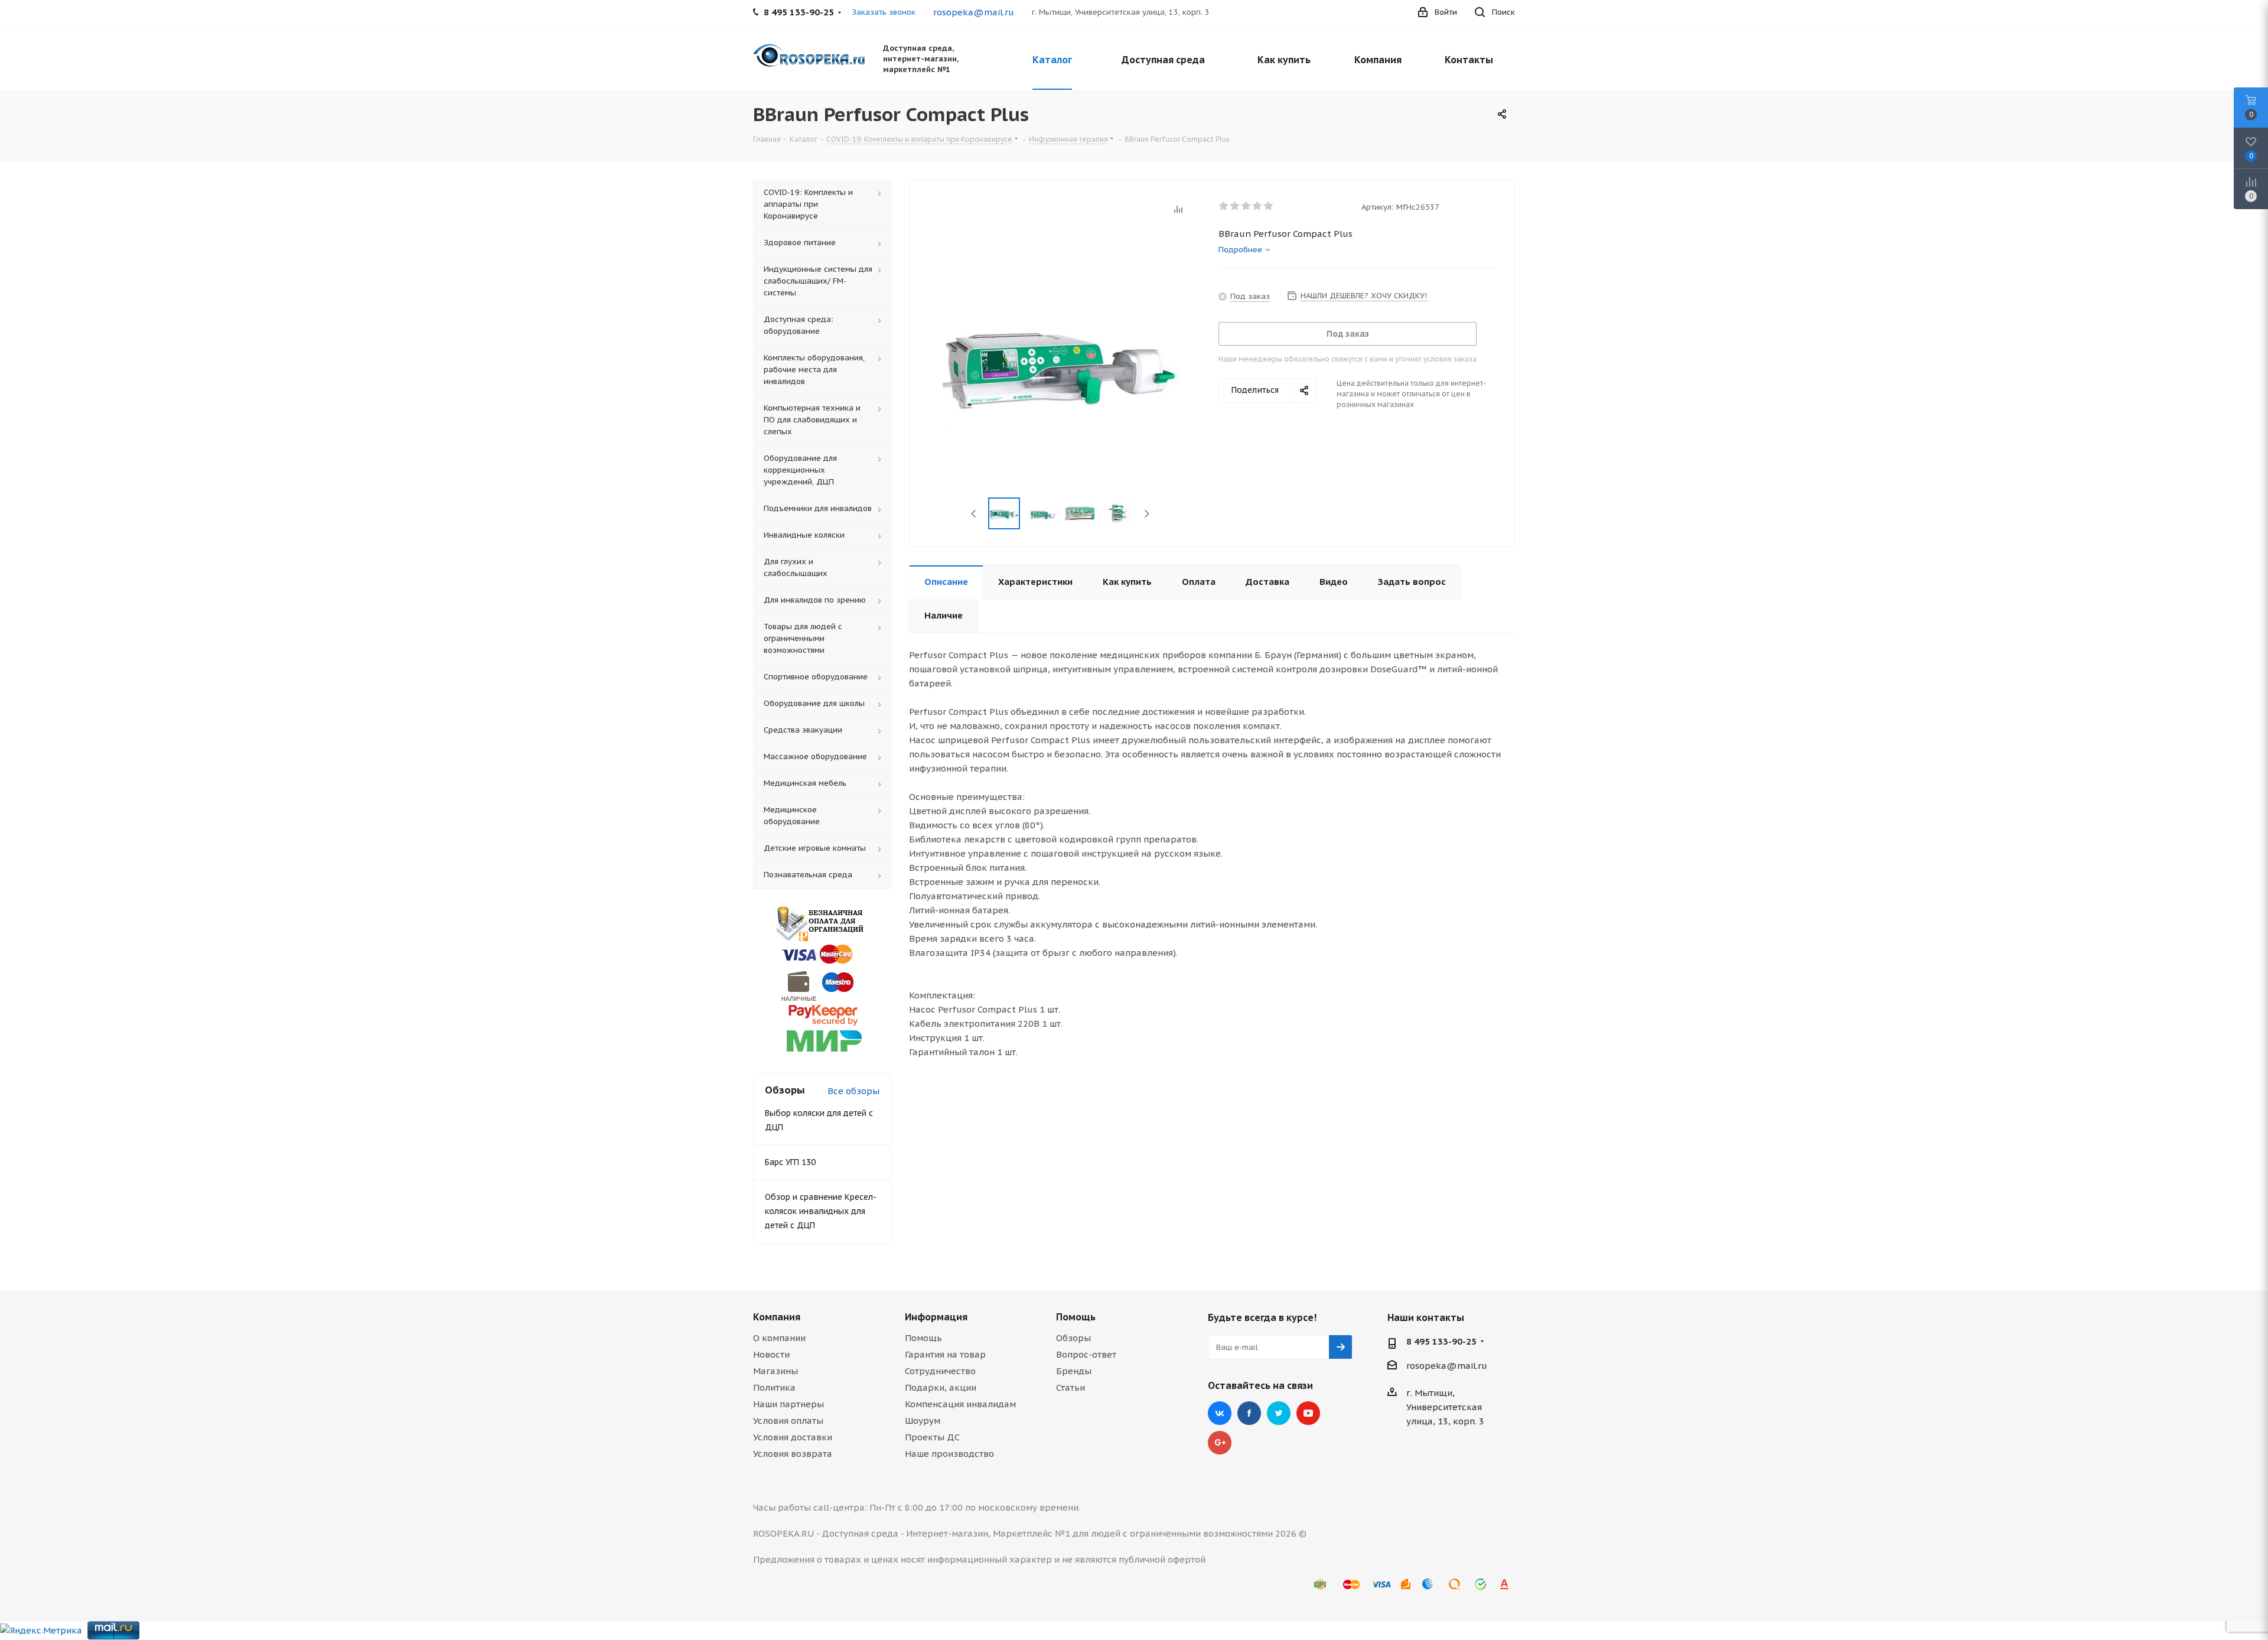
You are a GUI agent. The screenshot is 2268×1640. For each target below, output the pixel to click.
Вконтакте (1220, 1413)
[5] (1269, 206)
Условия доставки (793, 1437)
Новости (771, 1354)
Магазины (775, 1371)
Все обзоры (853, 1091)
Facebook (1249, 1413)
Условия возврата (793, 1454)
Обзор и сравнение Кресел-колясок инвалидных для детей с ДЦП (821, 1211)
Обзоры (1073, 1338)
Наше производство (949, 1454)
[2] (1235, 206)
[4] (1258, 206)
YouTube (1308, 1413)
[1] (1224, 206)
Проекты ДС (932, 1437)
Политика (774, 1387)
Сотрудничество (940, 1371)
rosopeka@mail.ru (974, 12)
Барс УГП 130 (790, 1162)
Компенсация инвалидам (960, 1404)
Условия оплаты (788, 1421)
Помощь (923, 1338)
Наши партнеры (788, 1404)
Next (1147, 514)
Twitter (1279, 1413)
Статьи (1071, 1387)
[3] (1247, 206)
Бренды (1074, 1371)
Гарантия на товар (945, 1354)
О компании (779, 1338)
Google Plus (1220, 1443)
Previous (974, 514)
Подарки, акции (941, 1387)
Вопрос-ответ (1086, 1354)
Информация (936, 1317)
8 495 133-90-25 (1441, 1341)
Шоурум (923, 1421)
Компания (777, 1317)
